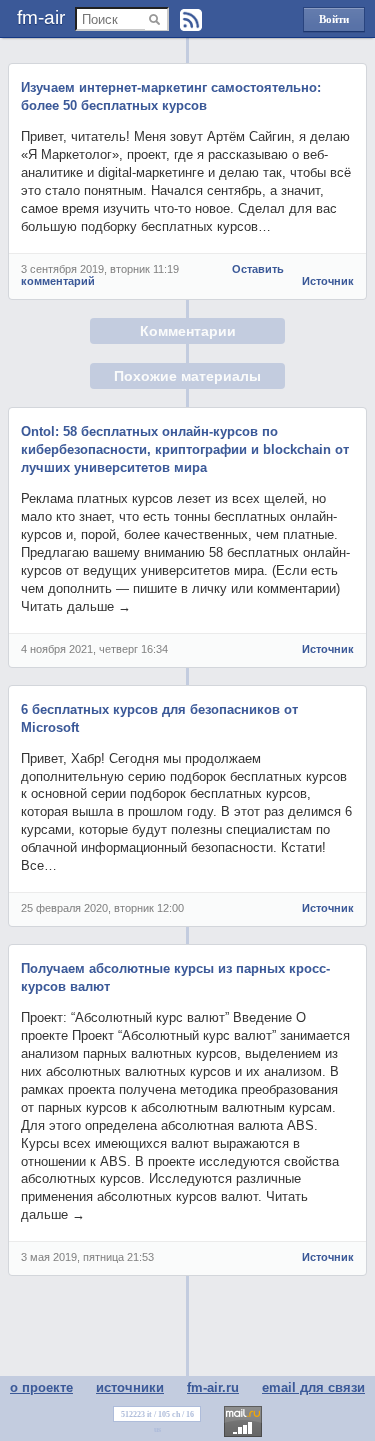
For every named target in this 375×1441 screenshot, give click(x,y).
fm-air (41, 17)
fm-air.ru (213, 1387)
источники (130, 1387)
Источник (328, 281)
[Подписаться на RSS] (191, 20)
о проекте (41, 1387)
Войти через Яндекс (334, 22)
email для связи (313, 1387)
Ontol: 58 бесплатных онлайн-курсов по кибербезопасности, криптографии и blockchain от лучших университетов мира (185, 449)
